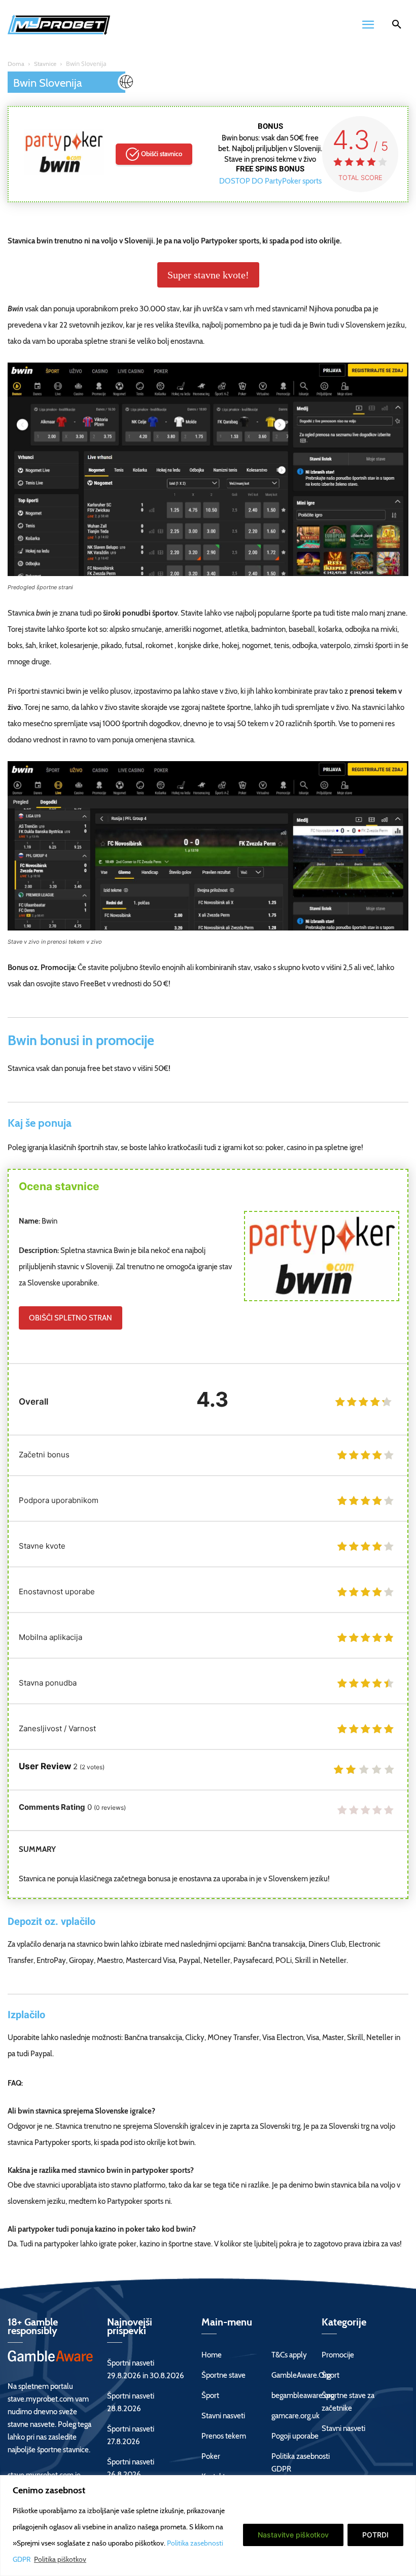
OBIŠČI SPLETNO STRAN (71, 1318)
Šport (210, 2395)
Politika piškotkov (60, 2559)
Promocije (338, 2355)
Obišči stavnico (162, 154)
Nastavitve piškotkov (293, 2535)
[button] (397, 26)
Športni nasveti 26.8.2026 (131, 2468)
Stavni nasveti (223, 2416)
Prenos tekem (224, 2436)
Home (212, 2355)
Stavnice (45, 64)
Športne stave (223, 2375)
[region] (208, 2526)
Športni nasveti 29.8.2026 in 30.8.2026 (146, 2369)
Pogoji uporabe (295, 2436)
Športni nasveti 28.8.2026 (131, 2402)
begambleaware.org (303, 2395)
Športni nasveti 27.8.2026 (131, 2435)
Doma (16, 64)
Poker (211, 2456)
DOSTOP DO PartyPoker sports (270, 181)
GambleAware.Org (301, 2375)
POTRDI (375, 2535)
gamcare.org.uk (296, 2416)
